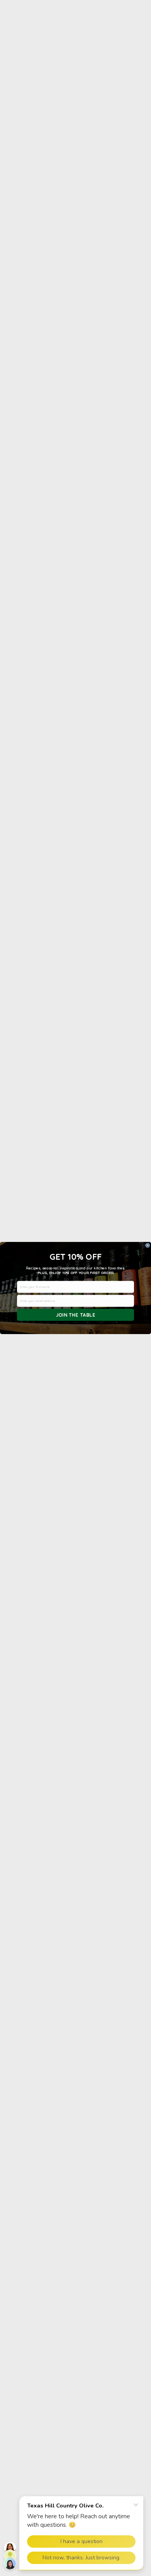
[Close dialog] (148, 1245)
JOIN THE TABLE (76, 1315)
